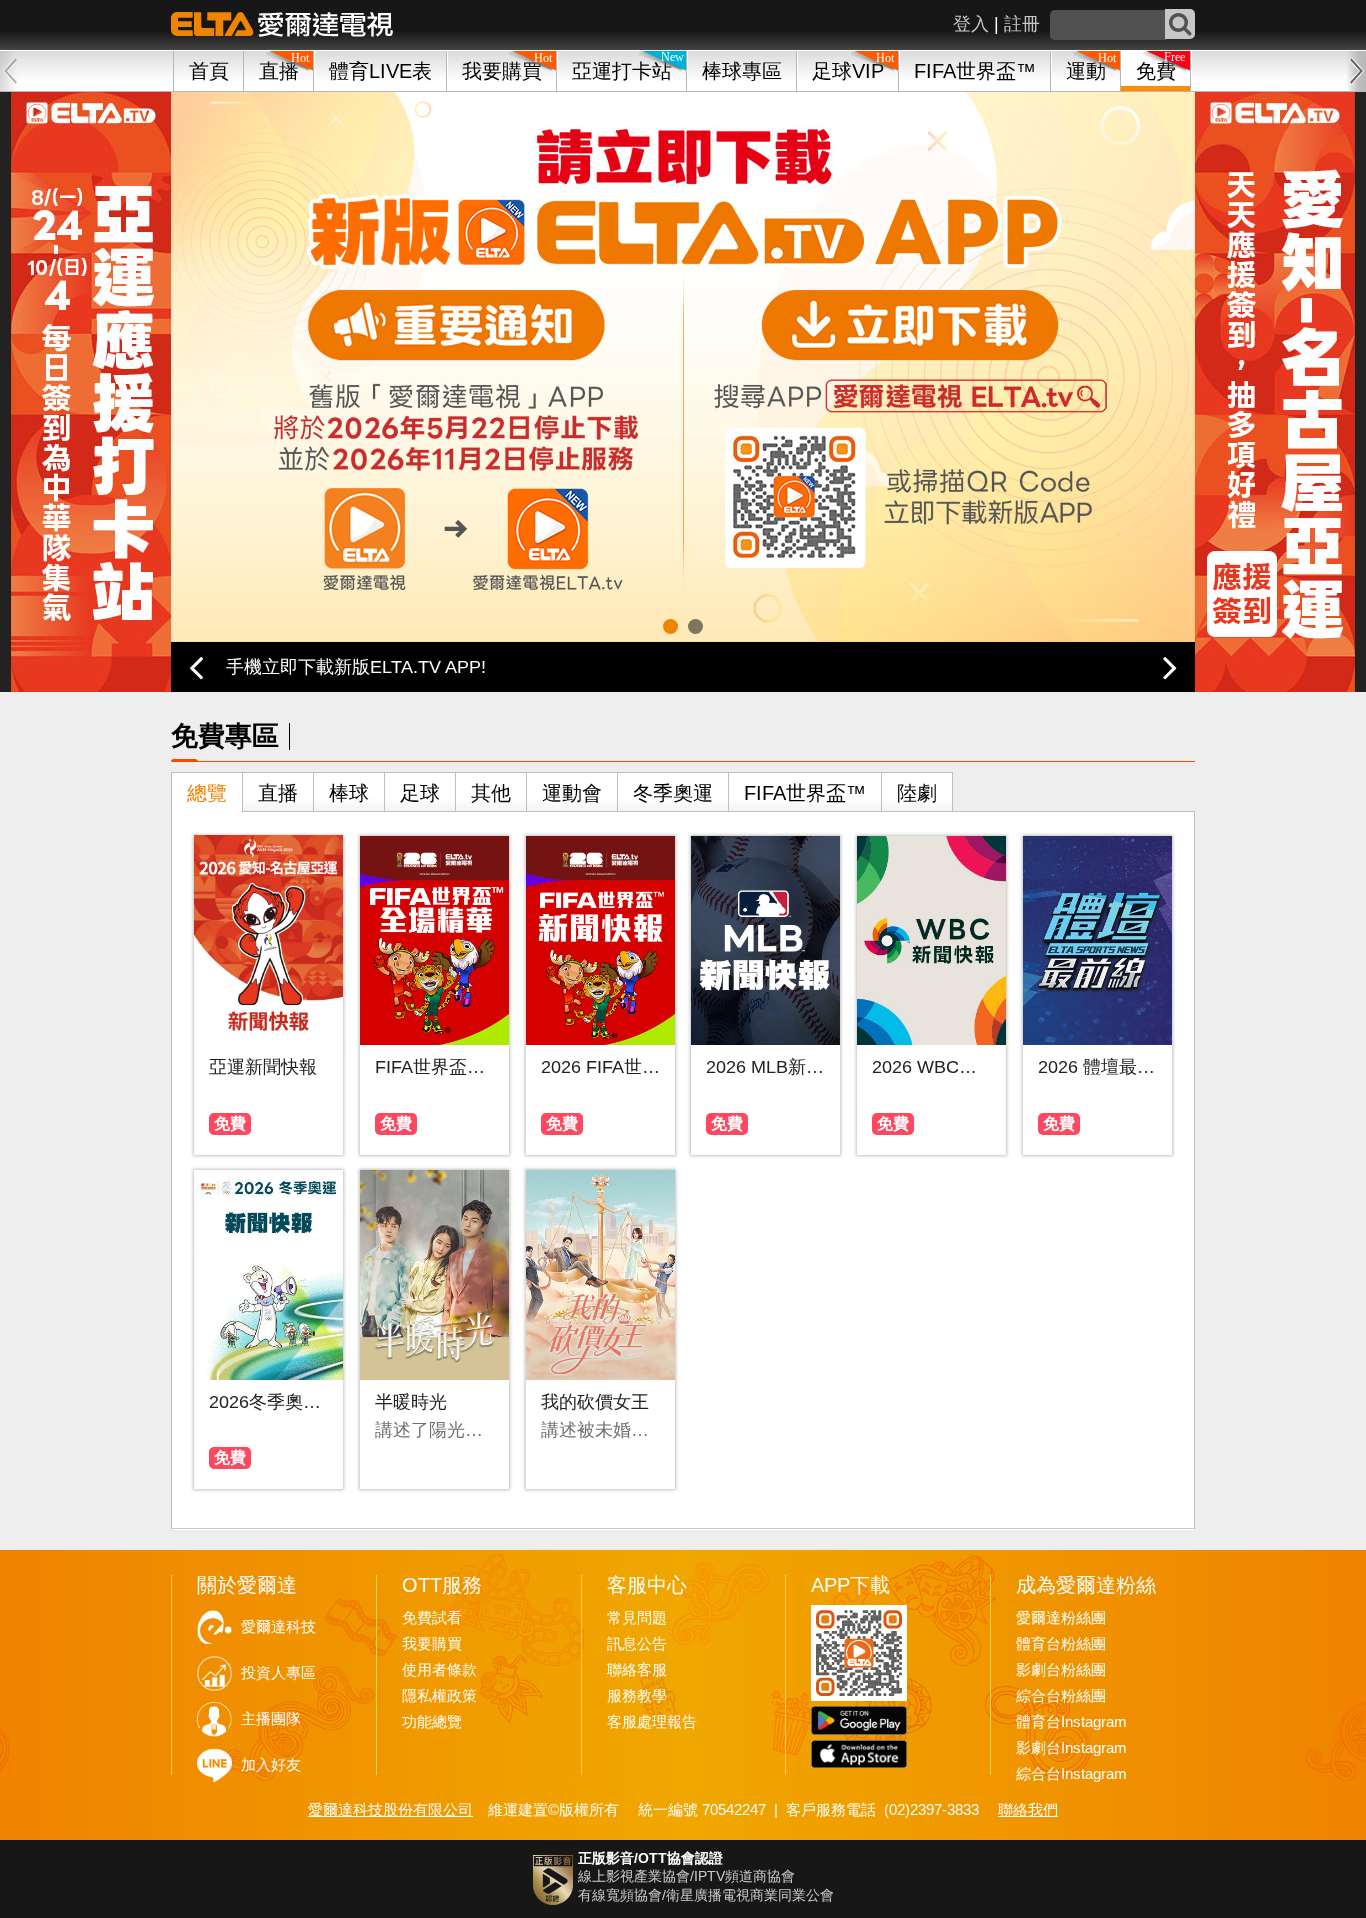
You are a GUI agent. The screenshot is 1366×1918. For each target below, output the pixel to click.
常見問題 (637, 1618)
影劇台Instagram (1071, 1748)
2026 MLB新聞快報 (765, 1067)
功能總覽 (432, 1722)
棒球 (349, 793)
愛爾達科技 (278, 1627)
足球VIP (848, 71)
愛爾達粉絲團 (1061, 1618)
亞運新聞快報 (263, 1067)
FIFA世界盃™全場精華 (434, 1067)
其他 (491, 793)
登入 (971, 24)
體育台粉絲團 (1061, 1644)
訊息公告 (637, 1644)
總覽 (207, 793)
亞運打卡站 (622, 71)
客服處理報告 (652, 1722)
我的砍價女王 (595, 1402)
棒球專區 (742, 71)
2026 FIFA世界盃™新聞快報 (600, 1067)
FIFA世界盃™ (975, 71)
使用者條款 (439, 1670)
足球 (420, 793)
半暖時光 (411, 1402)
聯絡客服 (637, 1670)
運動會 (572, 793)
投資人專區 (278, 1673)
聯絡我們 (1028, 1809)
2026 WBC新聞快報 (931, 1067)
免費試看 (432, 1618)
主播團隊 (271, 1719)
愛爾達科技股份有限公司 (390, 1809)
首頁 (209, 71)
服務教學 (637, 1696)
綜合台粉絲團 (1061, 1696)
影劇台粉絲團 (1061, 1670)
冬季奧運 (673, 793)
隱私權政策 (439, 1696)
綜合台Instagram (1071, 1774)
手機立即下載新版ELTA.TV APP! (356, 667)
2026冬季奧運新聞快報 (268, 1402)
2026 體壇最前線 (1097, 1067)
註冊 (1022, 24)
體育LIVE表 (380, 71)
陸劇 (917, 793)
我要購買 (502, 71)
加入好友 (271, 1765)
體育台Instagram (1071, 1722)
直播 (278, 793)
